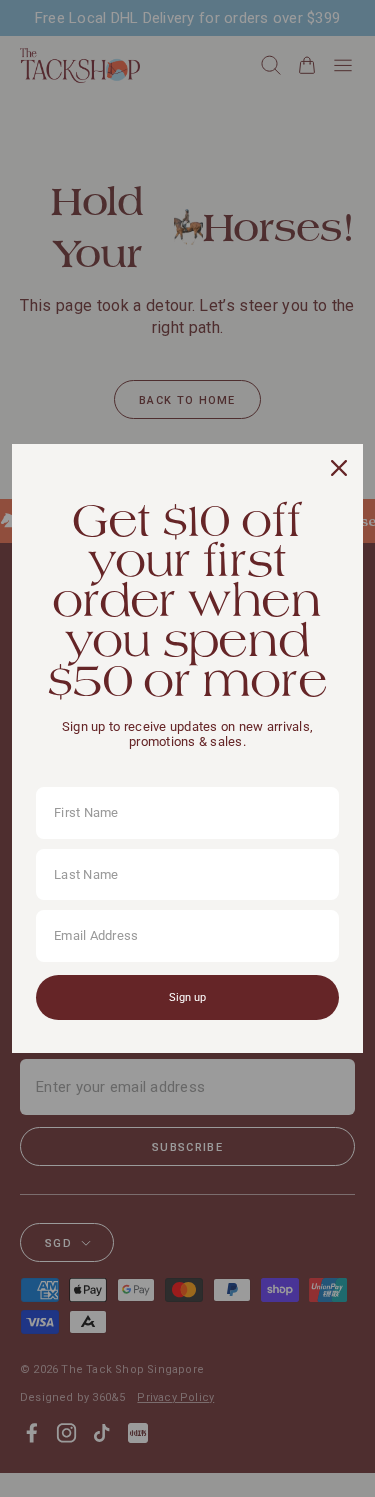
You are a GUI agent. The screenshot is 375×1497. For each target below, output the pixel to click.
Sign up (187, 997)
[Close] (339, 468)
